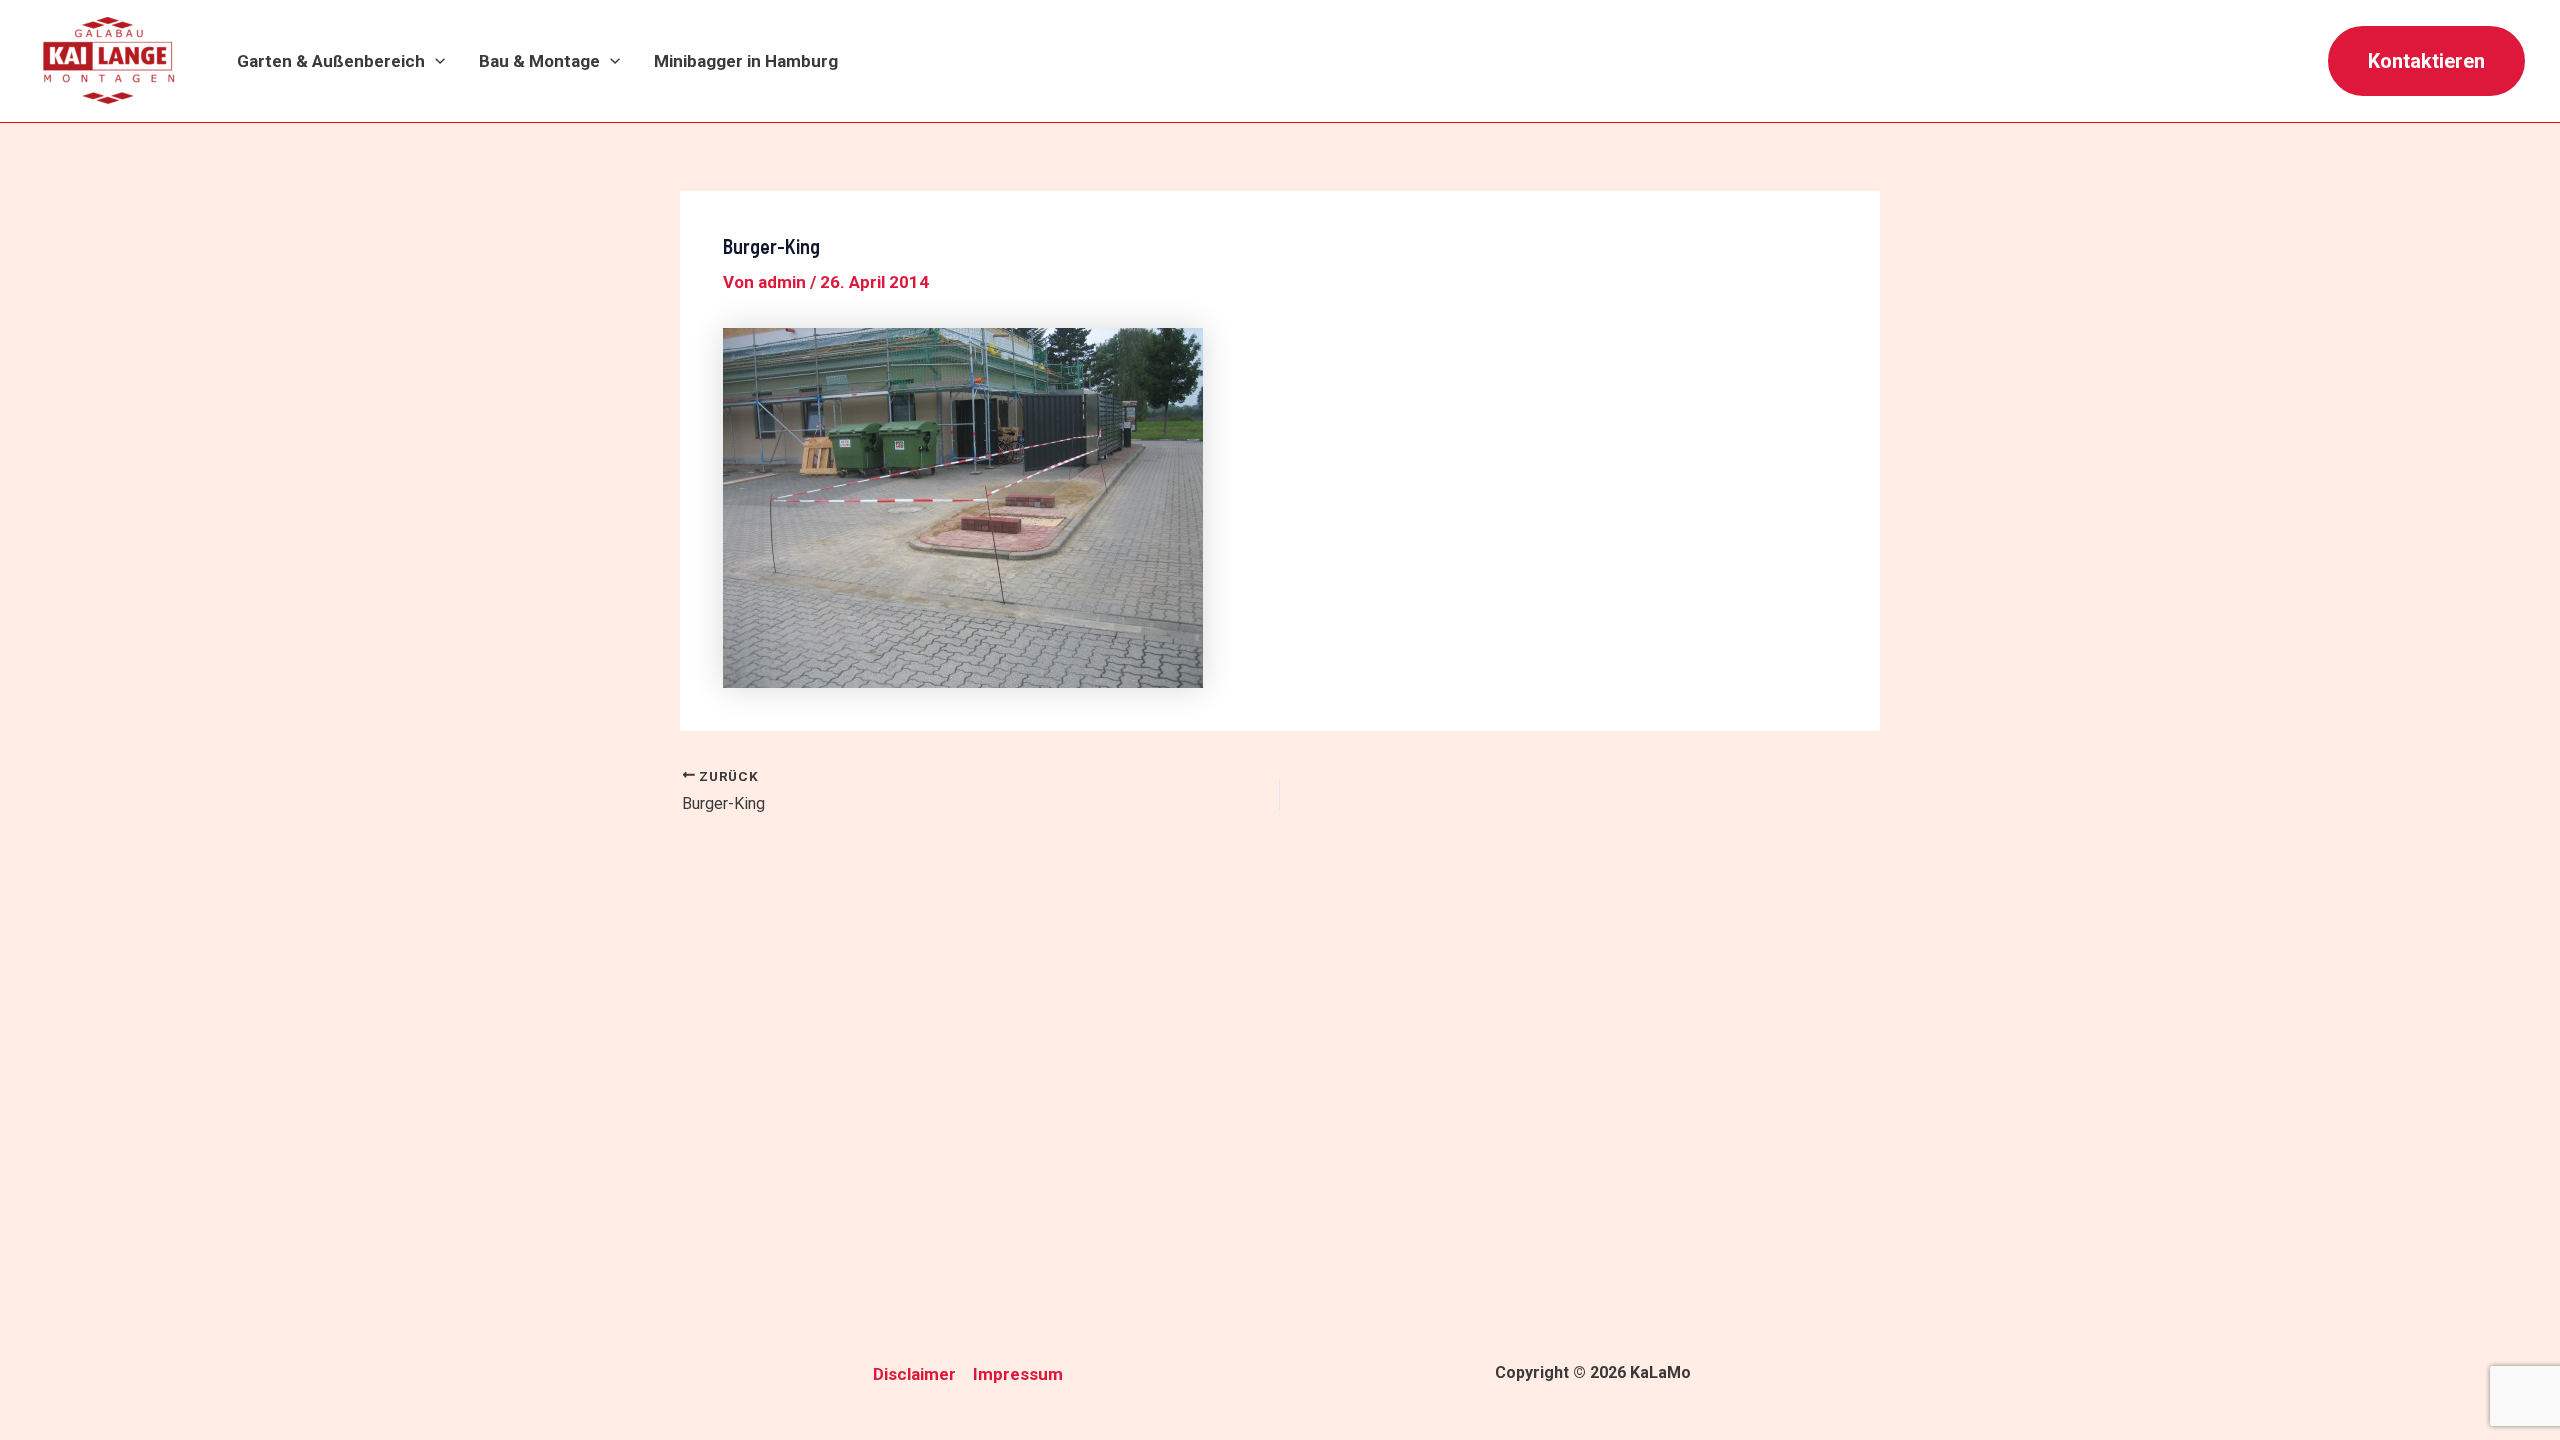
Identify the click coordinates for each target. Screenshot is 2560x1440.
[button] (435, 61)
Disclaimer (914, 1374)
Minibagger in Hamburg (746, 61)
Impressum (1018, 1374)
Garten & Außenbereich (331, 61)
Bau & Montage (539, 61)
